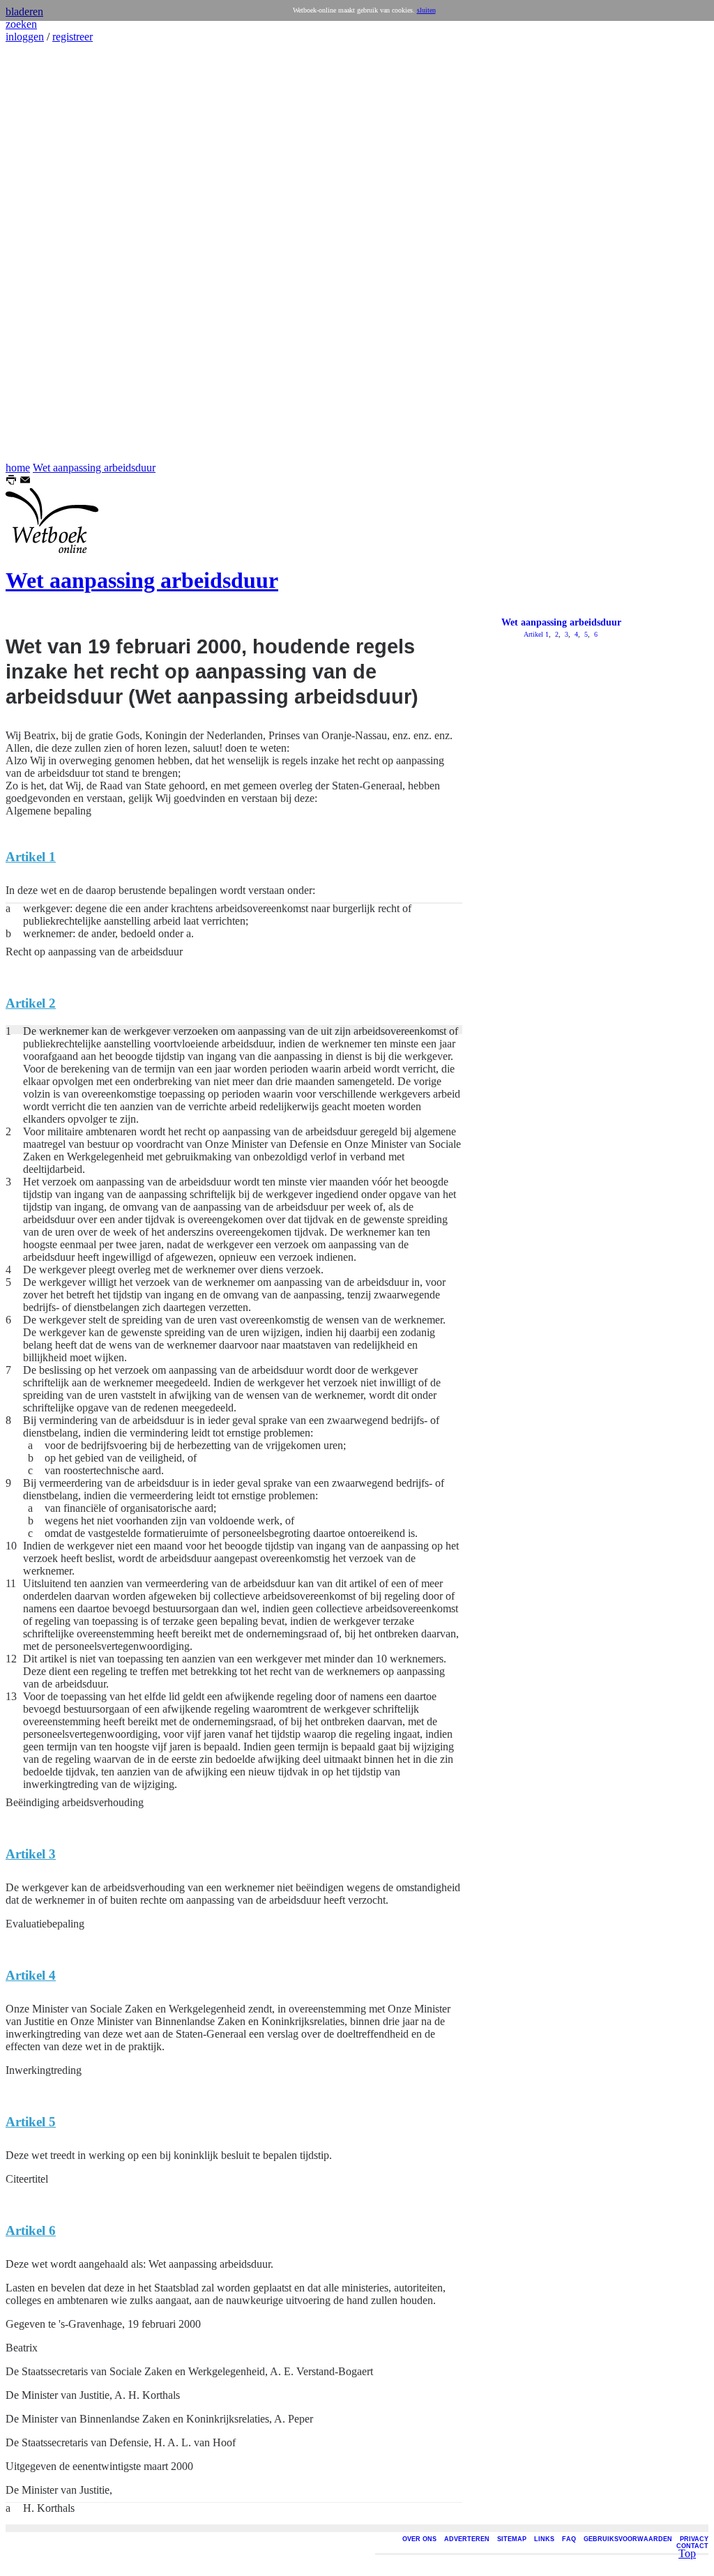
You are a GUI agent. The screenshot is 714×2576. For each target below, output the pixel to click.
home (18, 468)
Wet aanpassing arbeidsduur (94, 468)
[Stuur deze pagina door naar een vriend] (25, 482)
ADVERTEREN (467, 2539)
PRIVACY (694, 2539)
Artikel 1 (536, 634)
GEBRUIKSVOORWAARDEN (628, 2539)
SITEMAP (512, 2539)
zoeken (21, 24)
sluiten (426, 10)
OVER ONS (419, 2539)
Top (687, 2553)
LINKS (544, 2539)
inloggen (25, 37)
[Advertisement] (47, 252)
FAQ (569, 2539)
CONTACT (692, 2546)
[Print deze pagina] (11, 482)
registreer (73, 37)
